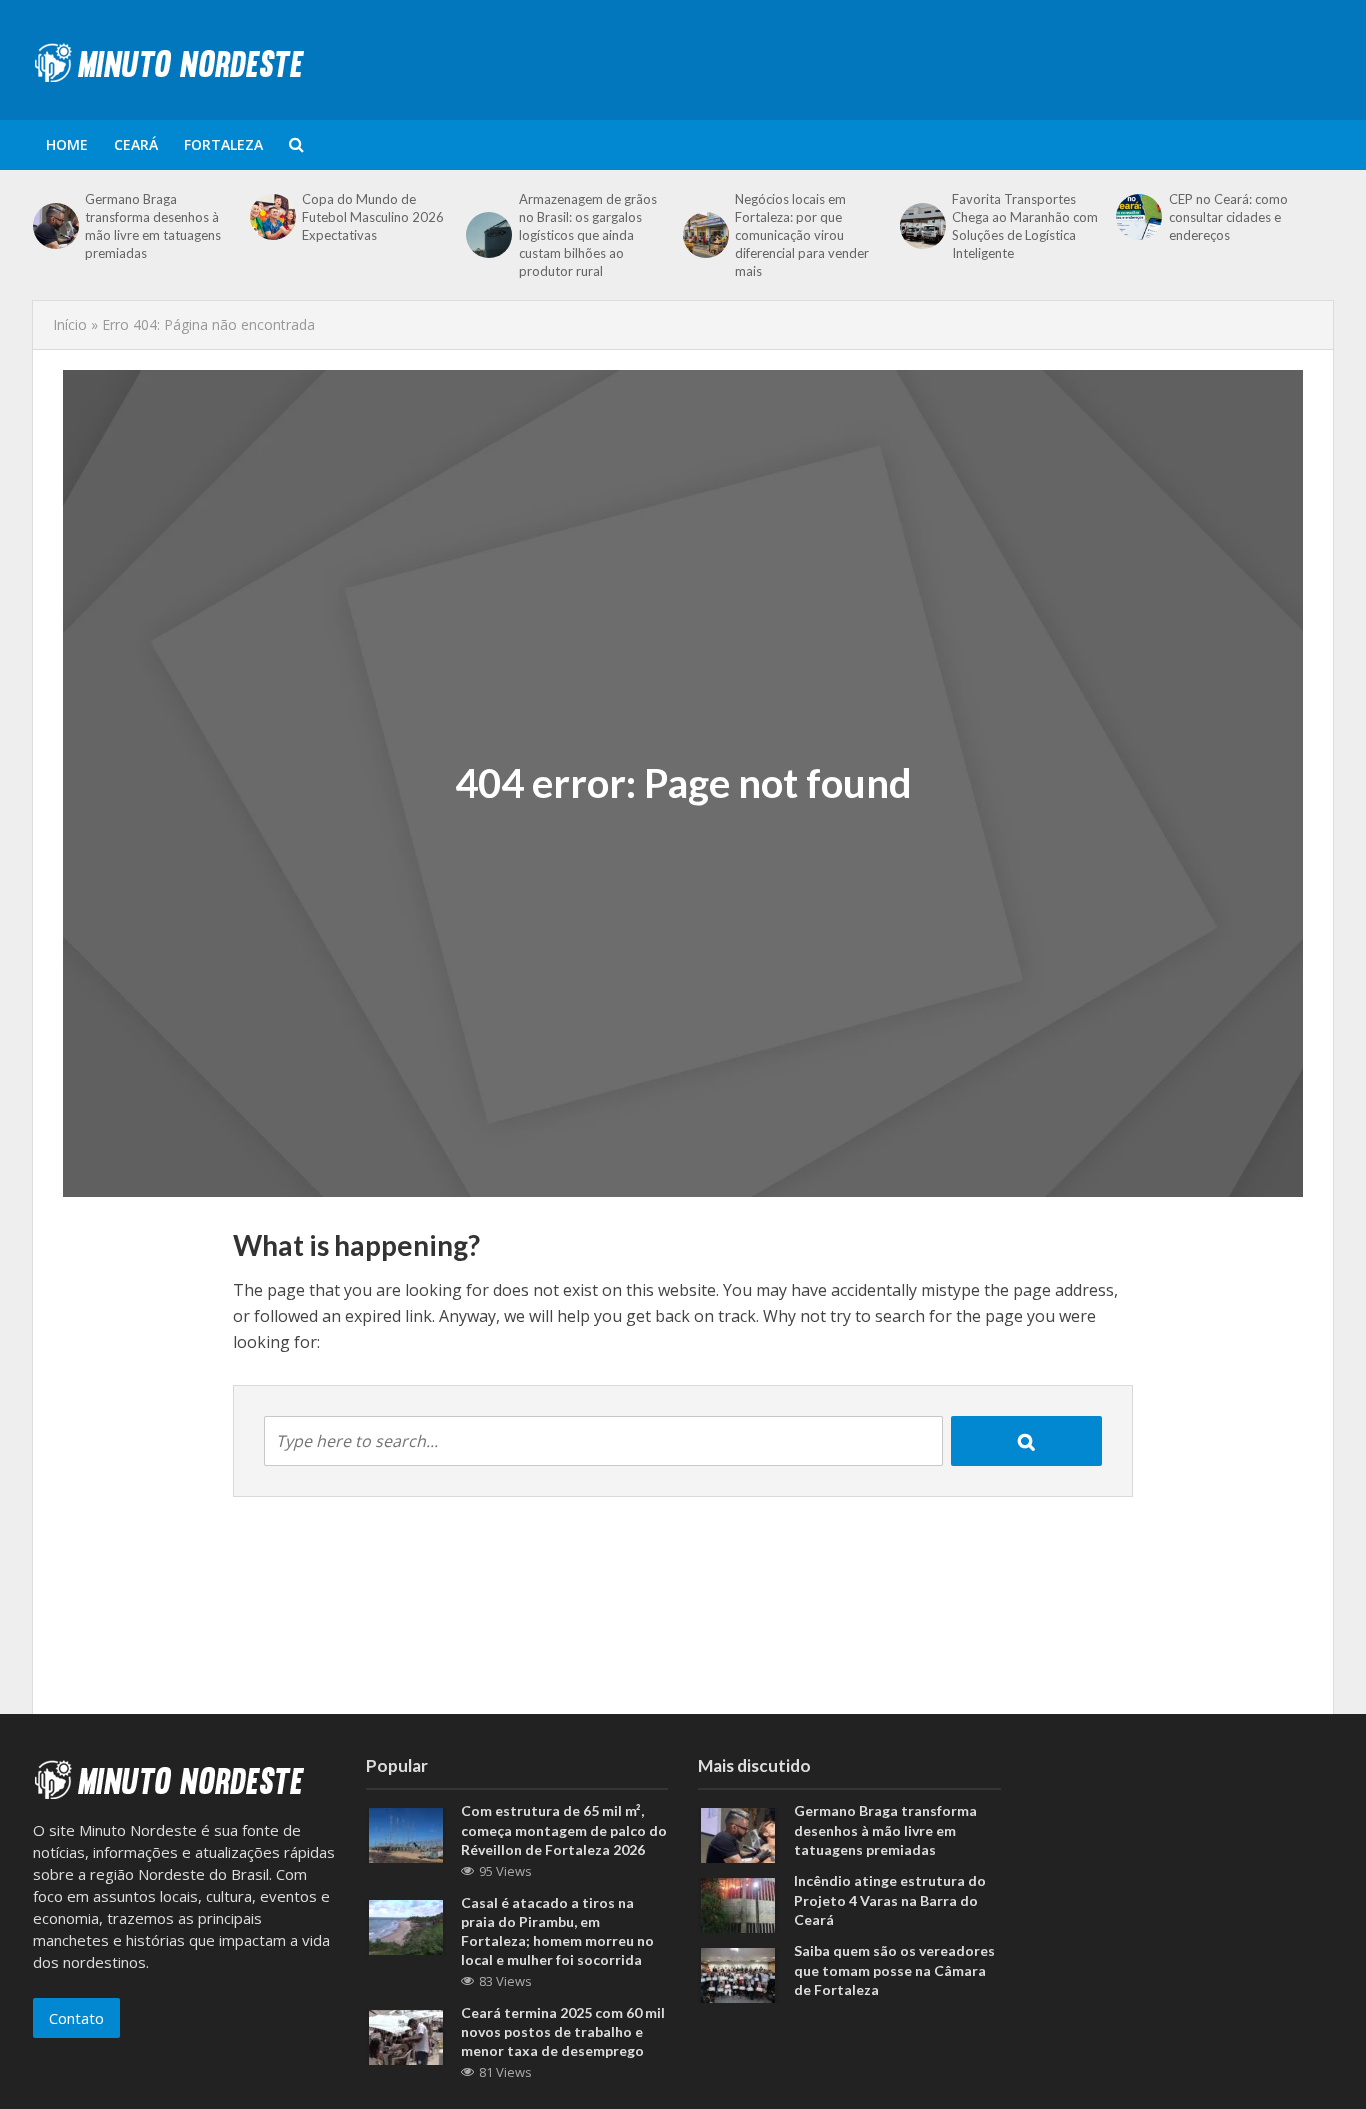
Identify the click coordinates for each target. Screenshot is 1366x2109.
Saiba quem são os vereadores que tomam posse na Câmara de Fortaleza (894, 1969)
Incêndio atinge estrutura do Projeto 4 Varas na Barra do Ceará (890, 1899)
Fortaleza (223, 144)
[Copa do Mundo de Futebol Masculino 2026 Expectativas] (271, 217)
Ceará (136, 144)
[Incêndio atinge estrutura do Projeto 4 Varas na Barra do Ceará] (738, 1904)
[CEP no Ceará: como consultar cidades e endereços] (1137, 217)
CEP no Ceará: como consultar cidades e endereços (1228, 217)
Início (70, 324)
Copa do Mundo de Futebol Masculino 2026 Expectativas (373, 217)
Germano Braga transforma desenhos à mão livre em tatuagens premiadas (153, 226)
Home (67, 144)
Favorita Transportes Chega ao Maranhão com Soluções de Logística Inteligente (1025, 226)
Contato (76, 2018)
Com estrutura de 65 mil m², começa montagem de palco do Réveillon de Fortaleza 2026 (564, 1829)
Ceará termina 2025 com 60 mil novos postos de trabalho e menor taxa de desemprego (563, 2031)
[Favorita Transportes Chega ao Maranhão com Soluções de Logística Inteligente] (921, 226)
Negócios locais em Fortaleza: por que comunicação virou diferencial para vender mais (802, 235)
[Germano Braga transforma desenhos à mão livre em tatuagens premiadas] (54, 226)
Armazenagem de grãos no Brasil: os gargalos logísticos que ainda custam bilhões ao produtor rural (588, 235)
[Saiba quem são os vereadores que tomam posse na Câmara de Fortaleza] (738, 1974)
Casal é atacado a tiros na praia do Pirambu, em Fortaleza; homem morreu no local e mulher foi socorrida (557, 1931)
